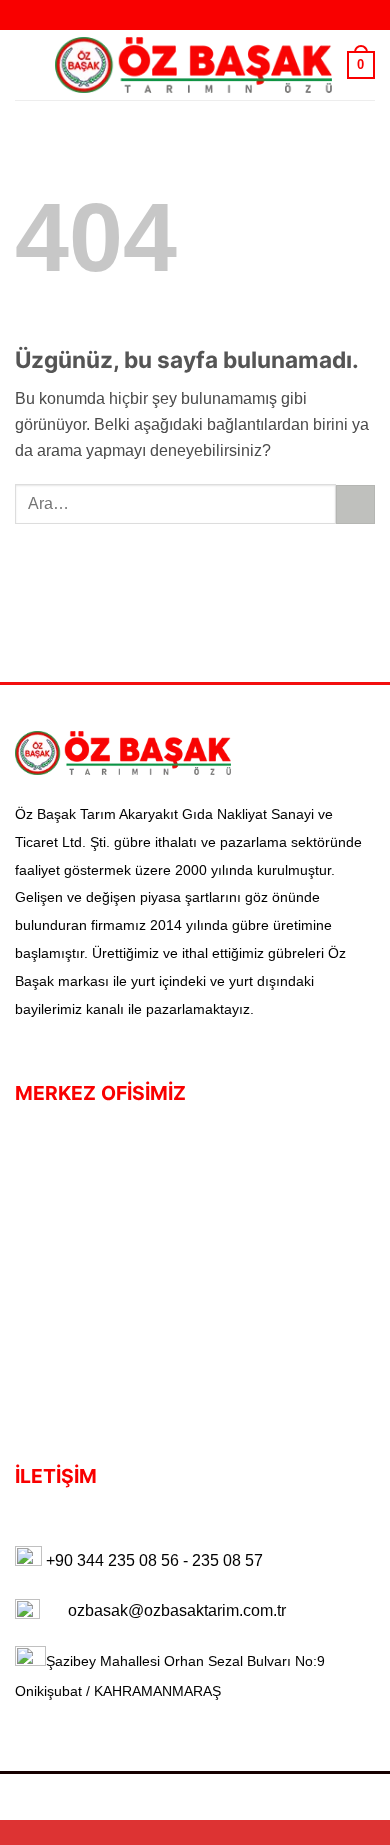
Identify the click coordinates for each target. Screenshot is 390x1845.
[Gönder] (355, 505)
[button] (27, 64)
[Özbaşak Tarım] (193, 65)
